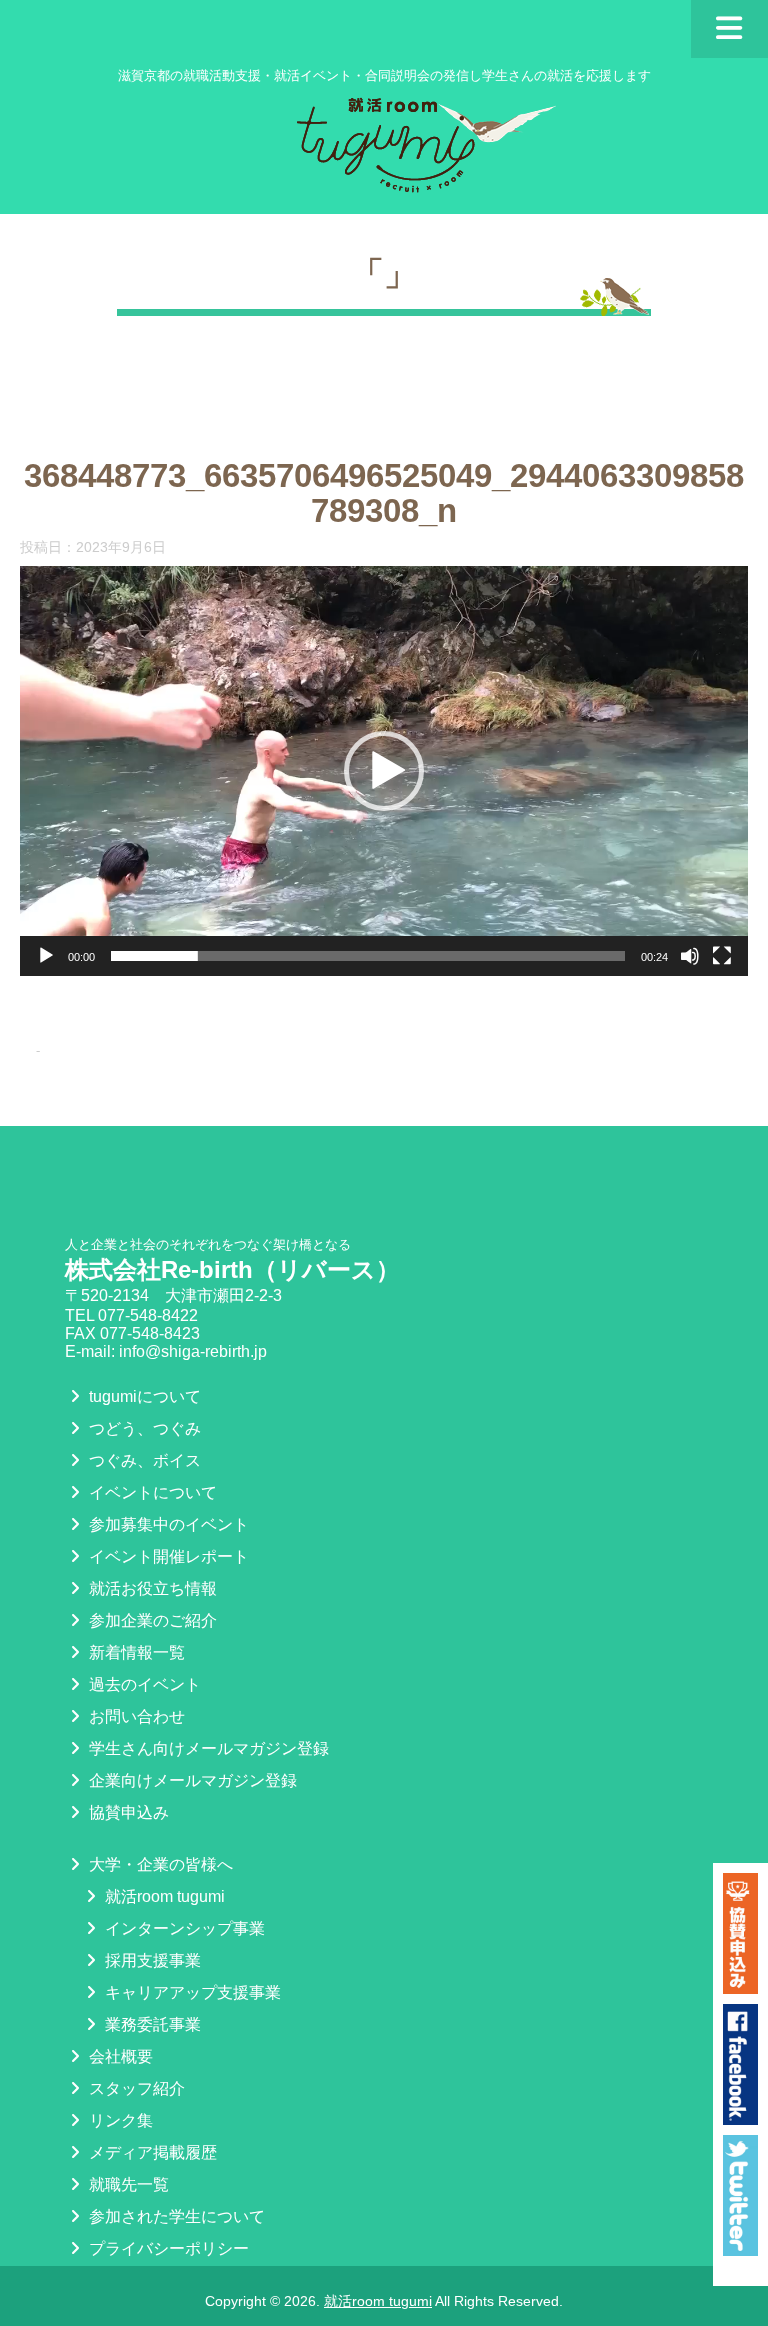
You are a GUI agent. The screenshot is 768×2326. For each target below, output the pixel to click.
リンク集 (119, 2120)
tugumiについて (143, 1396)
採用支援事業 (151, 1960)
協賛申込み (127, 1812)
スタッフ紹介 (135, 2088)
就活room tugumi (163, 1896)
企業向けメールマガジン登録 (191, 1780)
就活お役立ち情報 (151, 1588)
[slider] (368, 956)
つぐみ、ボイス (143, 1460)
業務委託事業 (151, 2024)
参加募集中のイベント (167, 1524)
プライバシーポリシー (167, 2248)
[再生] (46, 956)
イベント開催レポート (167, 1556)
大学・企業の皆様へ (159, 1864)
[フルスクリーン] (722, 956)
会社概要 (119, 2056)
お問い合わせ (135, 1716)
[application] (384, 771)
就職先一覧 (127, 2184)
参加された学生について (175, 2216)
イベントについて (151, 1492)
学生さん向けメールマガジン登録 (207, 1748)
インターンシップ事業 (183, 1928)
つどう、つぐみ (143, 1428)
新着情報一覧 (135, 1652)
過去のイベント (143, 1684)
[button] (384, 771)
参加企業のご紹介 (151, 1620)
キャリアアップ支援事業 (191, 1992)
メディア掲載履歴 (151, 2152)
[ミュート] (690, 956)
